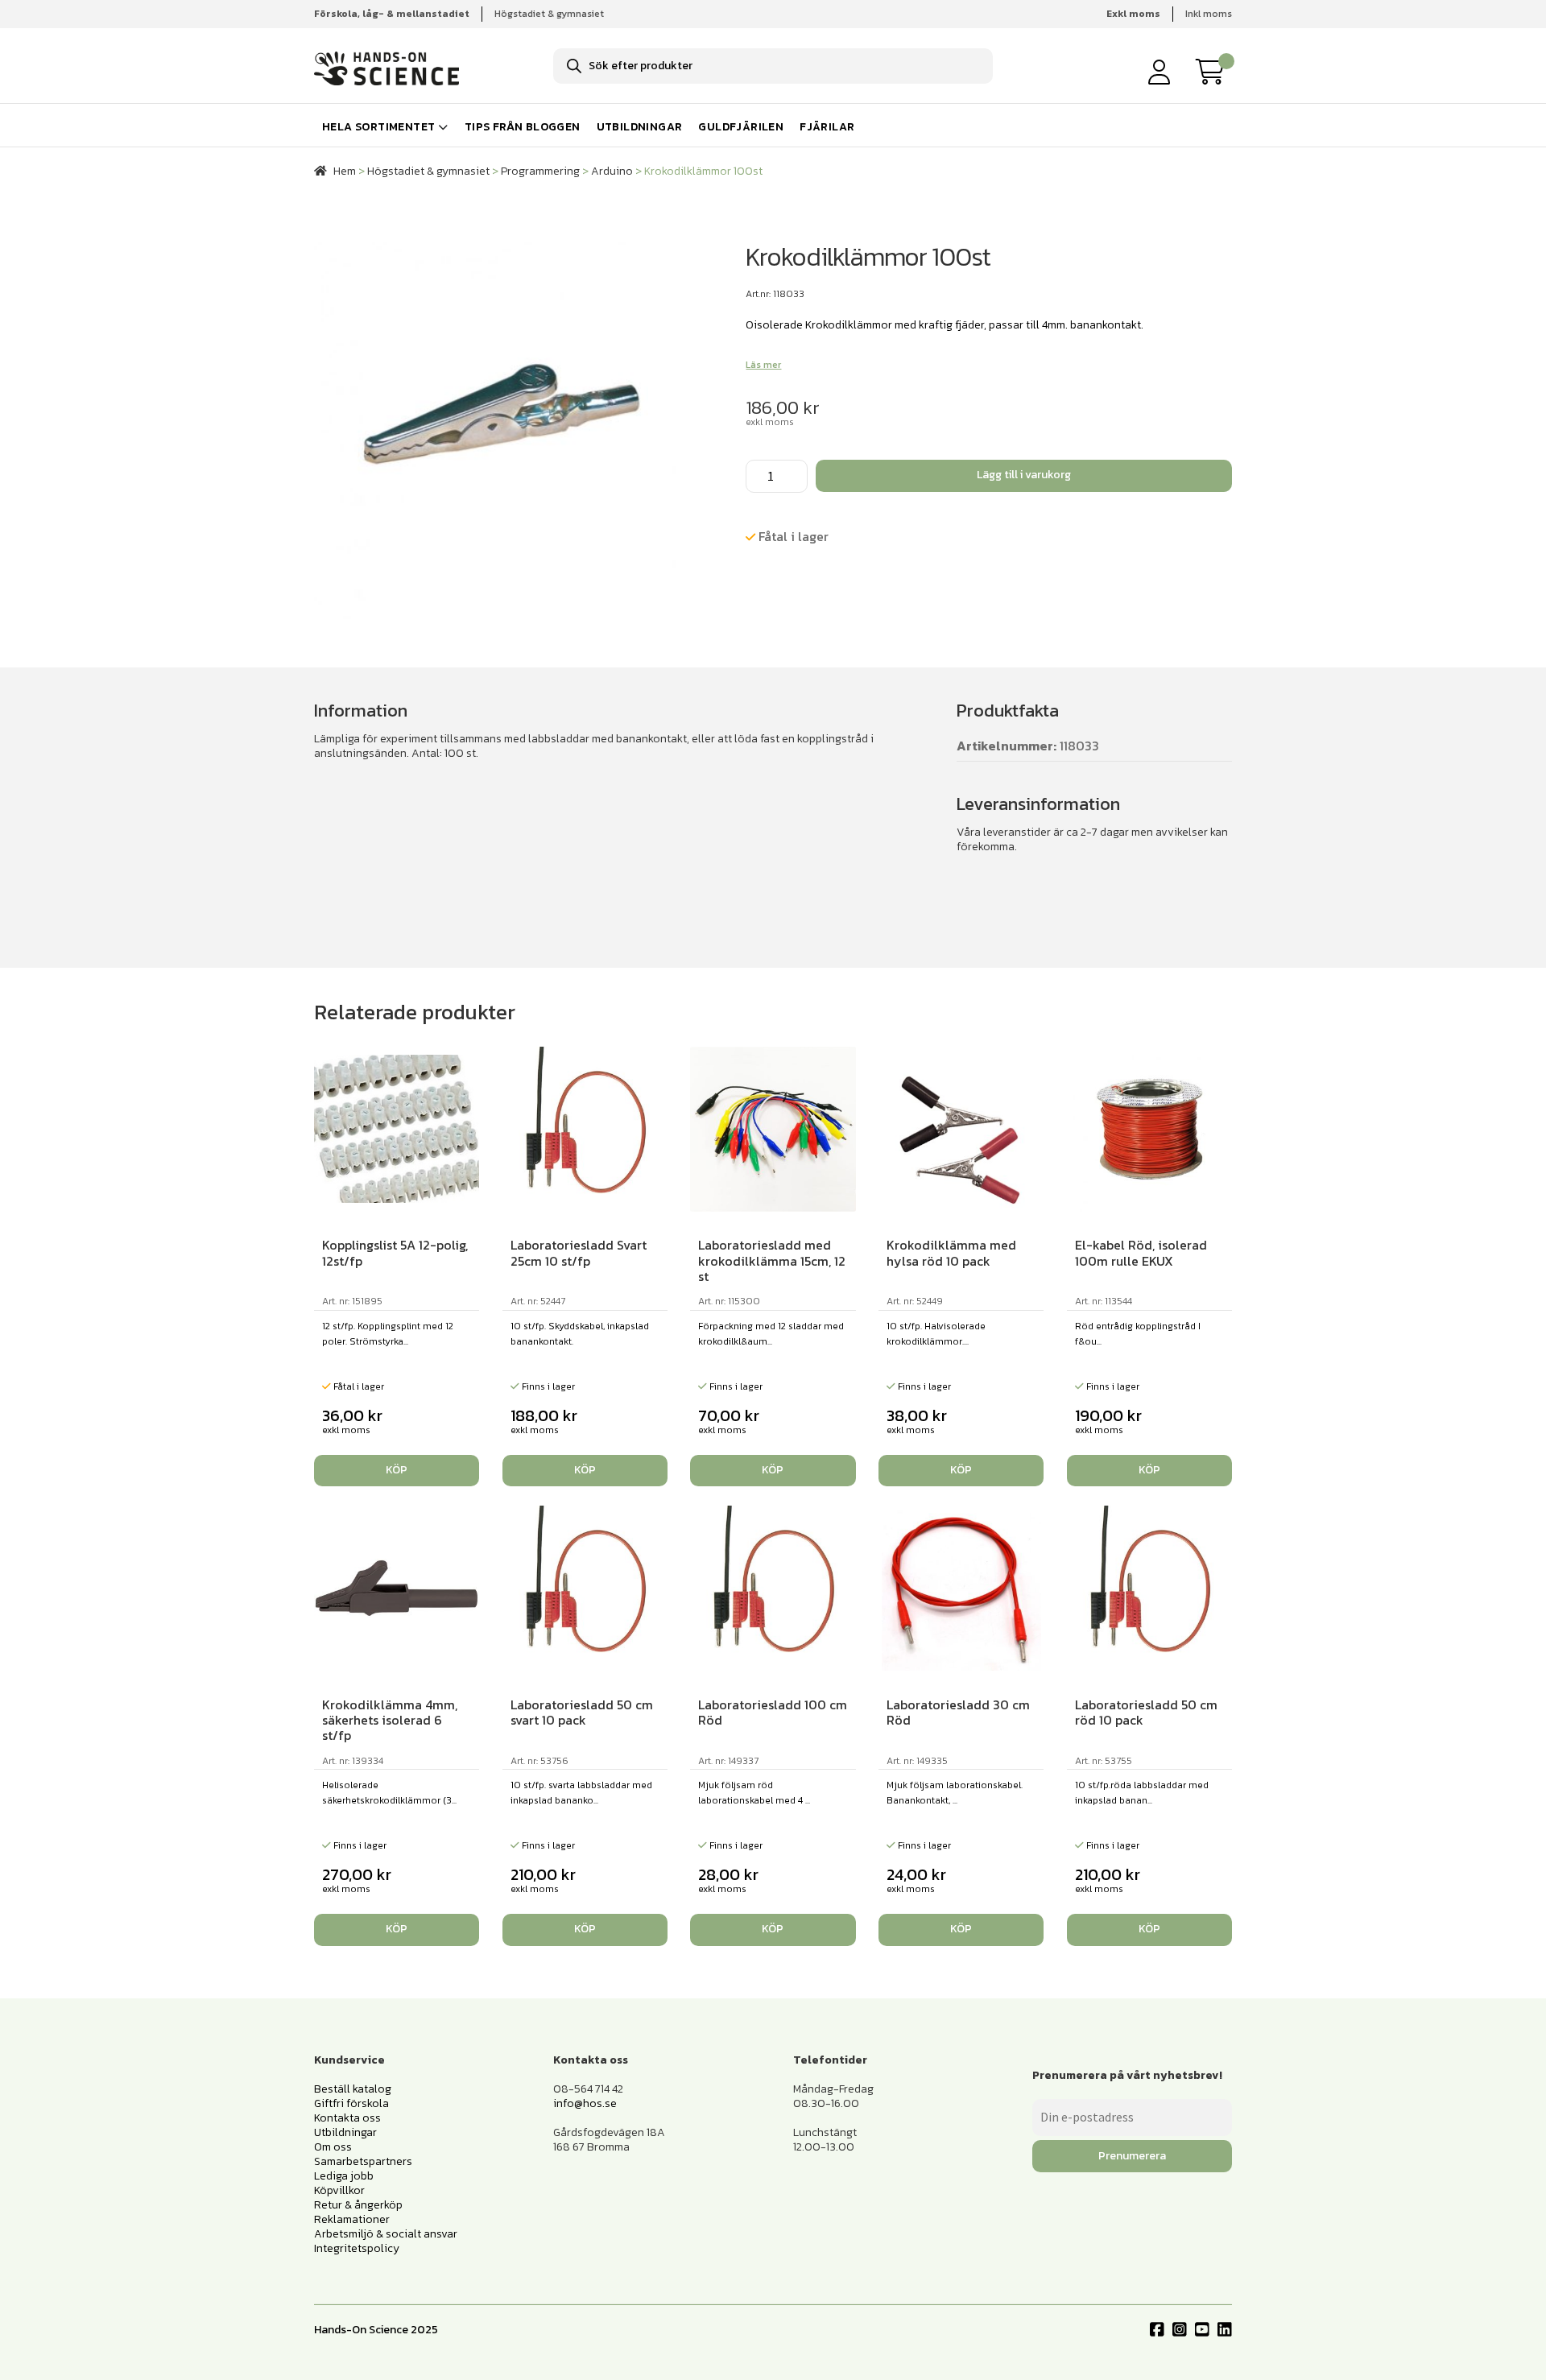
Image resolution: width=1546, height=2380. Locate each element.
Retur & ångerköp (358, 2205)
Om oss (333, 2147)
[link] (1214, 72)
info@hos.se (585, 2103)
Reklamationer (352, 2219)
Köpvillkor (339, 2190)
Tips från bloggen (523, 127)
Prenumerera (1132, 2156)
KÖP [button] (397, 1470)
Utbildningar (640, 127)
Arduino (612, 171)
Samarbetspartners (363, 2161)
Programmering (540, 171)
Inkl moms (1209, 14)
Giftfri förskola (351, 2103)
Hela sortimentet (378, 127)
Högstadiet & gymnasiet (549, 14)
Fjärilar (827, 127)
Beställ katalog (353, 2089)
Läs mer (763, 365)
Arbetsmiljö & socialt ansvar (386, 2234)
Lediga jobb (344, 2176)
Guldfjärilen (741, 127)
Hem (345, 171)
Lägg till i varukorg (1024, 475)
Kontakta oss (347, 2118)
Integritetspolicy (357, 2248)
